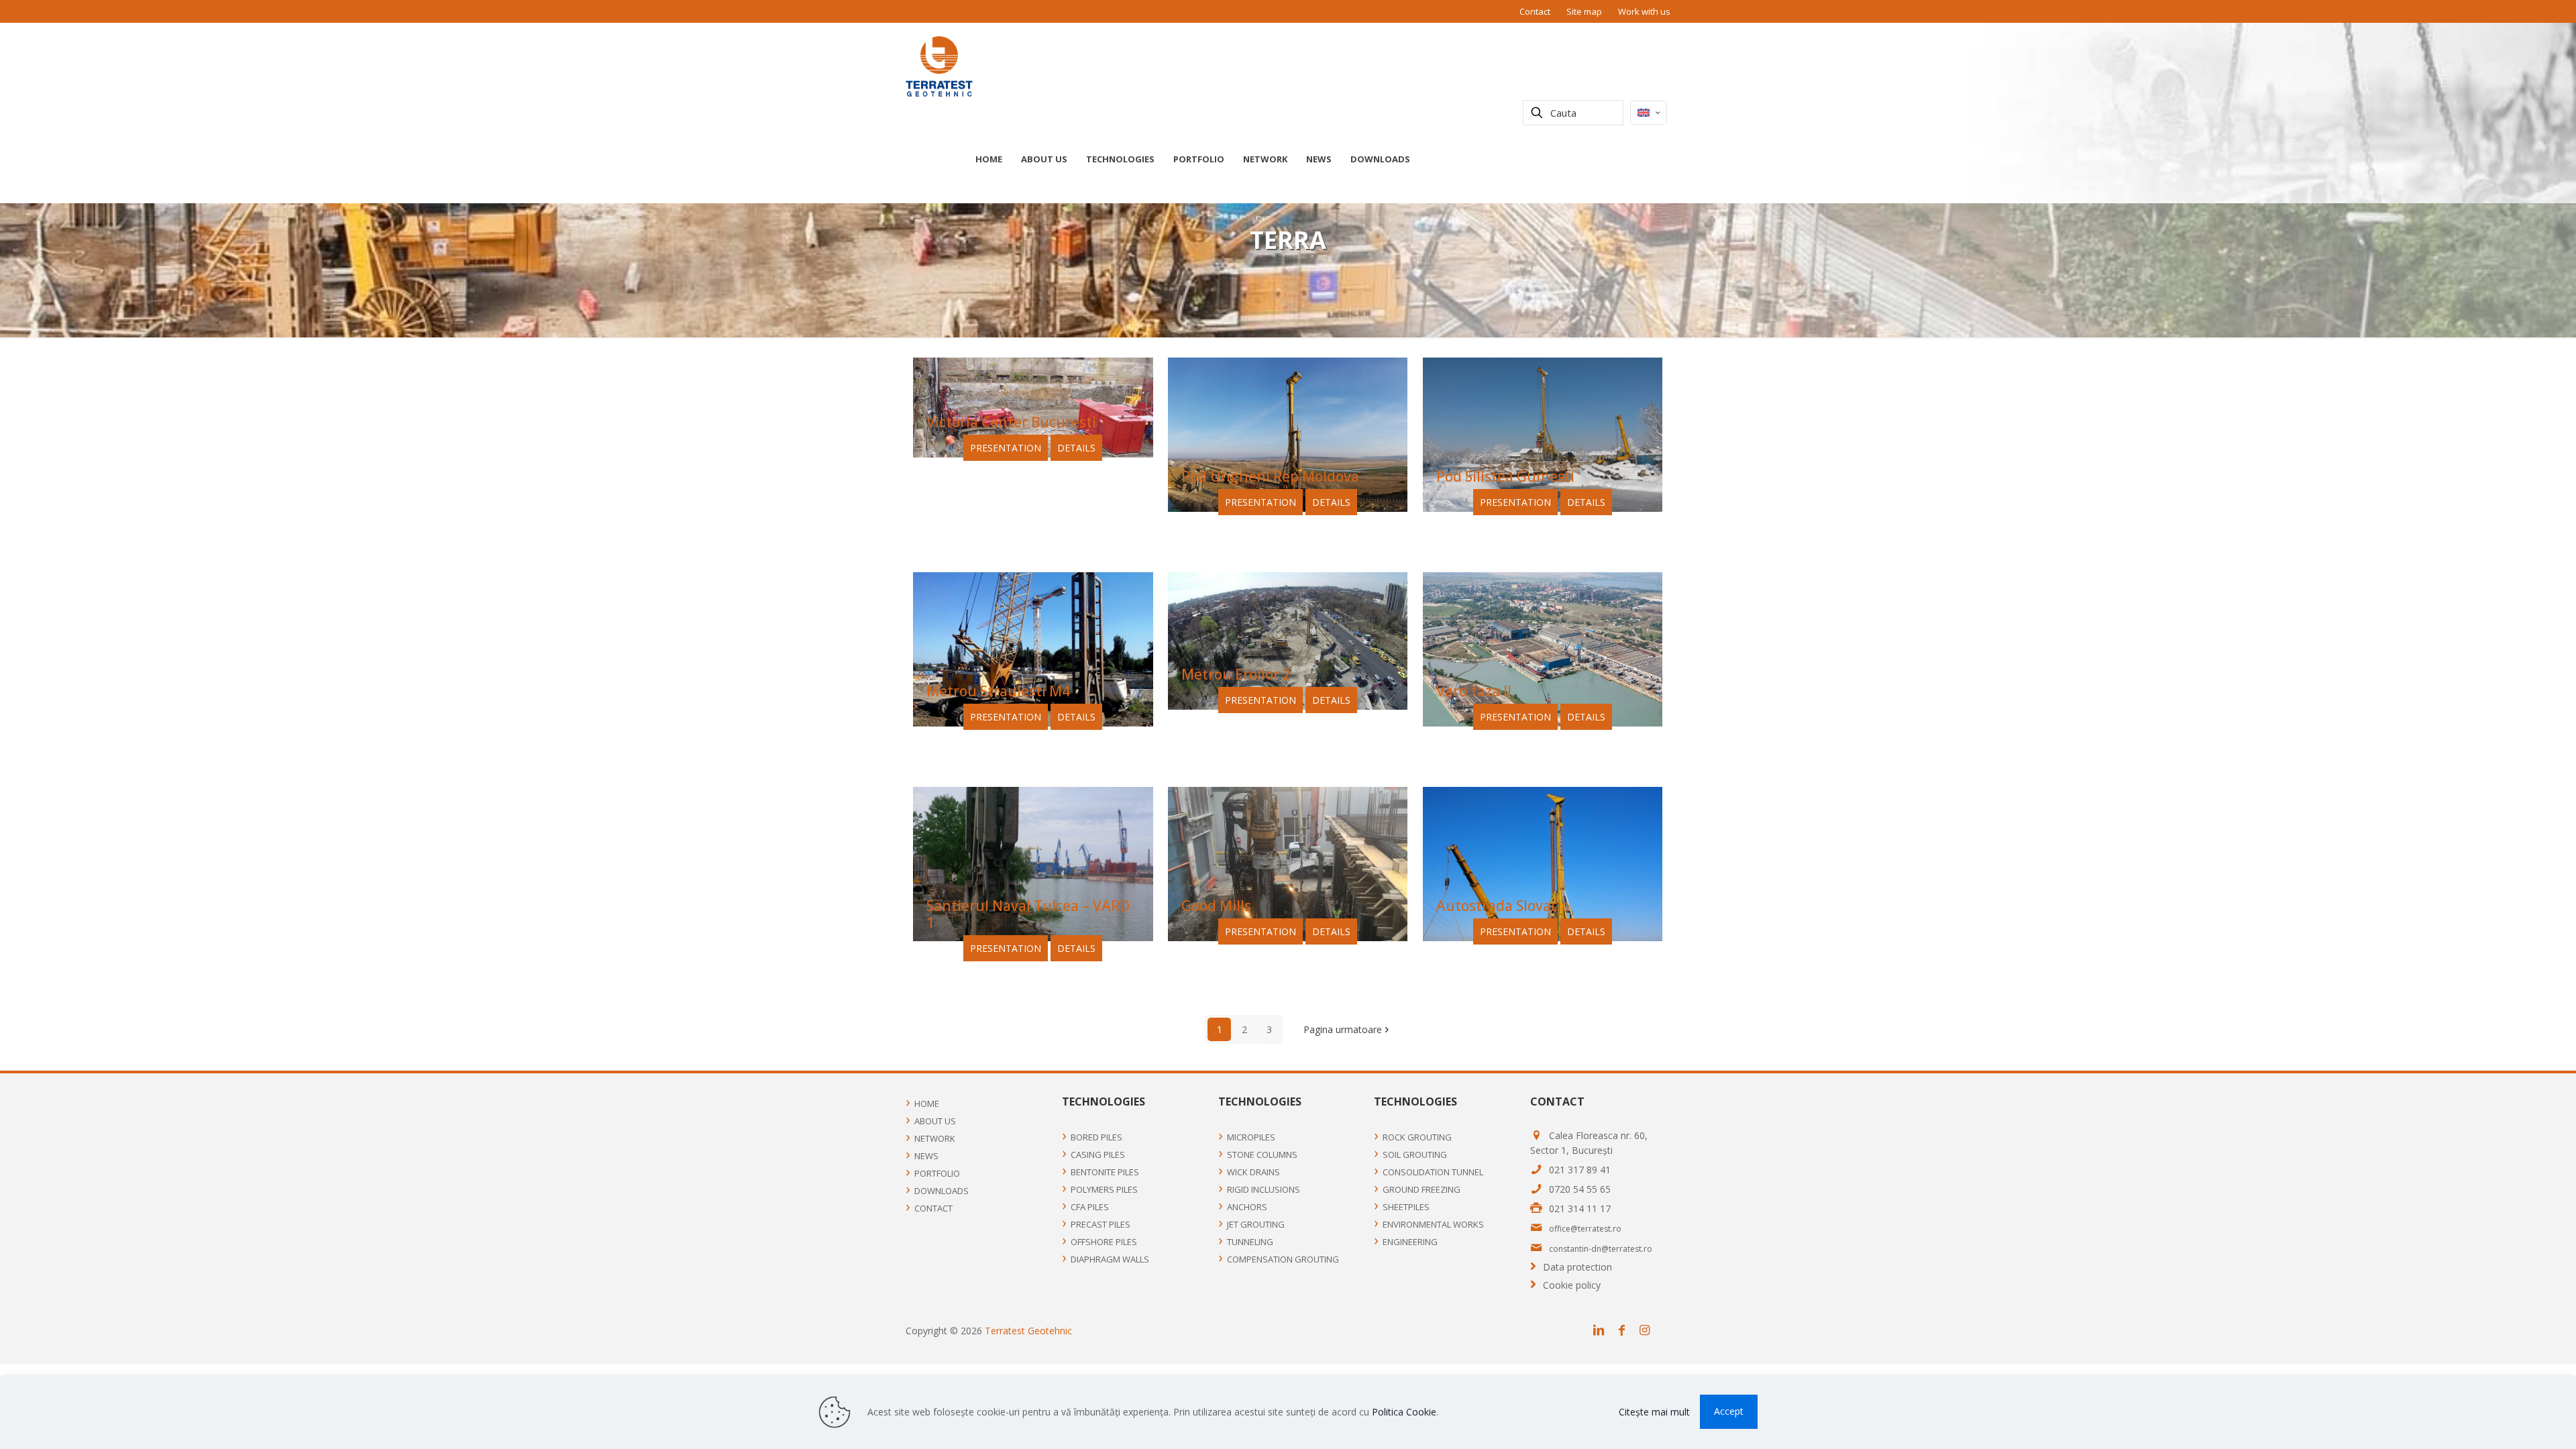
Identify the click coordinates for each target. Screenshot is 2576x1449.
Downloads (942, 1191)
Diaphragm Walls (1110, 1259)
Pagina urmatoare (1343, 1029)
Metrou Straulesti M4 (998, 691)
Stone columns (1262, 1155)
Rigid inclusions (1264, 1189)
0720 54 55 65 (1580, 1189)
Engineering (1410, 1242)
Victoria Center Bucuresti (1011, 422)
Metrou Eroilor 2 (1236, 674)
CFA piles (1090, 1207)
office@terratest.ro (1585, 1229)
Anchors (1247, 1207)
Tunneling (1250, 1242)
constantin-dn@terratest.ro (1601, 1249)
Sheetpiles (1406, 1207)
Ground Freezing (1421, 1189)
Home (927, 1104)
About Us (935, 1121)
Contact (1535, 11)
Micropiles (1251, 1137)
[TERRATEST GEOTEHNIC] (939, 66)
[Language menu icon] (1649, 113)
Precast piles (1101, 1224)
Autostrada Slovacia (1503, 906)
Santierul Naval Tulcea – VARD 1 (1028, 914)
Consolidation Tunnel (1433, 1172)
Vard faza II (1474, 691)
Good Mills (1216, 906)
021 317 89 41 (1580, 1170)
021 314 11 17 (1580, 1209)
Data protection (1577, 1267)
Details (1076, 448)
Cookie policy (1572, 1285)
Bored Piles (1096, 1137)
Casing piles (1098, 1155)
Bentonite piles (1105, 1172)
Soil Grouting (1415, 1155)
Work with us (1644, 11)
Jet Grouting (1256, 1224)
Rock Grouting (1417, 1137)
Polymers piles (1104, 1189)
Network (935, 1138)
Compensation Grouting (1283, 1259)
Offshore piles (1104, 1242)
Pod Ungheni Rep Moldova (1270, 476)
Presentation (1006, 448)
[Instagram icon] (1648, 1330)
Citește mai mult (1654, 1412)
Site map (1584, 11)
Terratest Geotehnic (1028, 1331)
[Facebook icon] (1625, 1330)
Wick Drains (1253, 1172)
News (926, 1156)
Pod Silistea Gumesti (1505, 476)
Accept (1729, 1411)
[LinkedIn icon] (1602, 1330)
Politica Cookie (1404, 1412)
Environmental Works (1433, 1224)
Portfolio (937, 1173)
